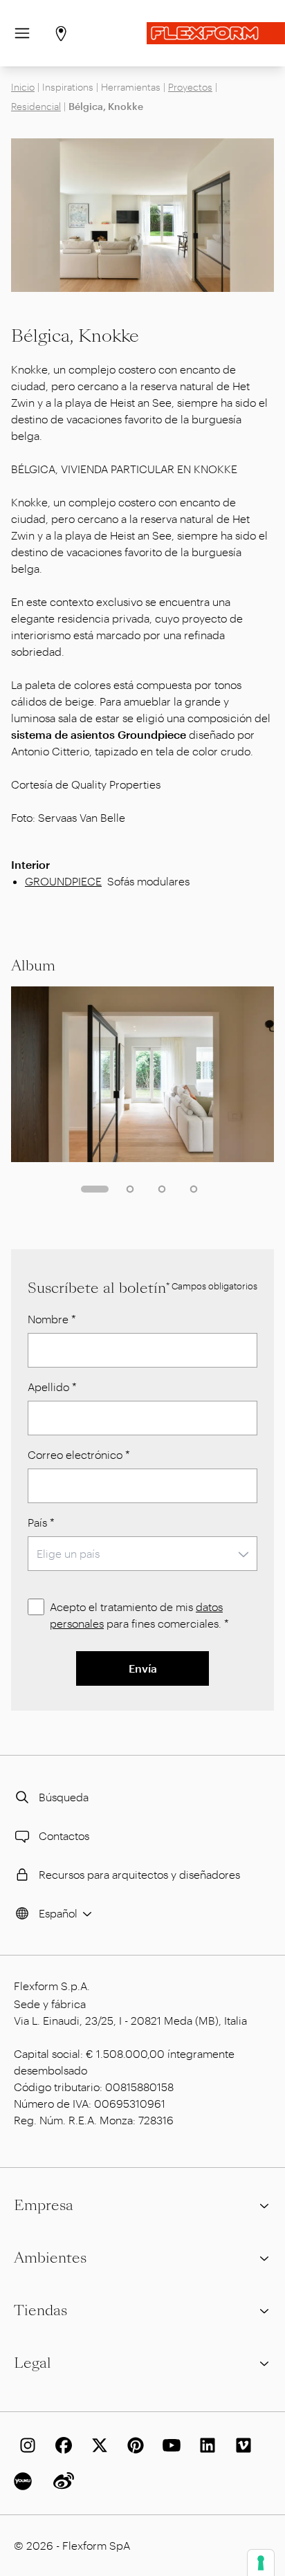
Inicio (23, 87)
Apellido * (52, 1387)
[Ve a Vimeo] (241, 2445)
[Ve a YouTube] (169, 2445)
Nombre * (52, 1319)
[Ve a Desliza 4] (194, 1189)
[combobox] (142, 1554)
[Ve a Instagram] (25, 2445)
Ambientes (50, 2258)
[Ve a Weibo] (61, 2481)
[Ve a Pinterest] (133, 2445)
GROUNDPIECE (63, 881)
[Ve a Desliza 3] (162, 1189)
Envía (143, 1668)
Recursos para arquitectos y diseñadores (139, 1874)
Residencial (36, 106)
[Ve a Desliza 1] (95, 1189)
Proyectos (190, 87)
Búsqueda (64, 1797)
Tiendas (40, 2310)
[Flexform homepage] (216, 33)
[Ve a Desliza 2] (130, 1189)
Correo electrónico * (79, 1454)
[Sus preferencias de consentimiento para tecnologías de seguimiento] (261, 2563)
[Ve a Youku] (25, 2481)
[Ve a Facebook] (61, 2445)
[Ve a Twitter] (97, 2445)
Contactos (64, 1836)
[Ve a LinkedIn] (205, 2445)
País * (41, 1522)
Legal (33, 2363)
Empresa (44, 2205)
